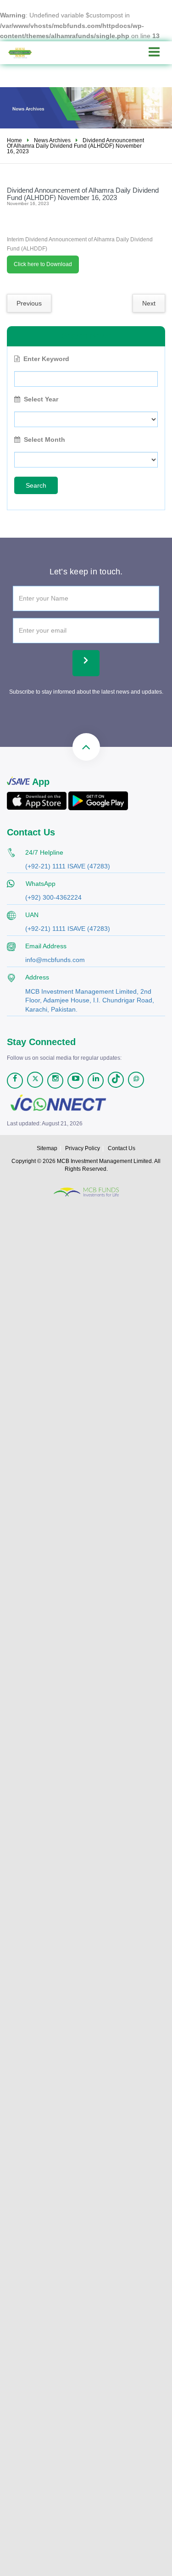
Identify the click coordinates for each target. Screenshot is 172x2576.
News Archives (52, 140)
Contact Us (122, 1148)
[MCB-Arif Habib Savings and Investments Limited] (27, 53)
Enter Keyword (46, 359)
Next (149, 303)
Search (36, 485)
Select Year (41, 399)
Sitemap (47, 1148)
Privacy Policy (83, 1148)
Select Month (44, 440)
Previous (29, 303)
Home (14, 140)
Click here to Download (43, 264)
